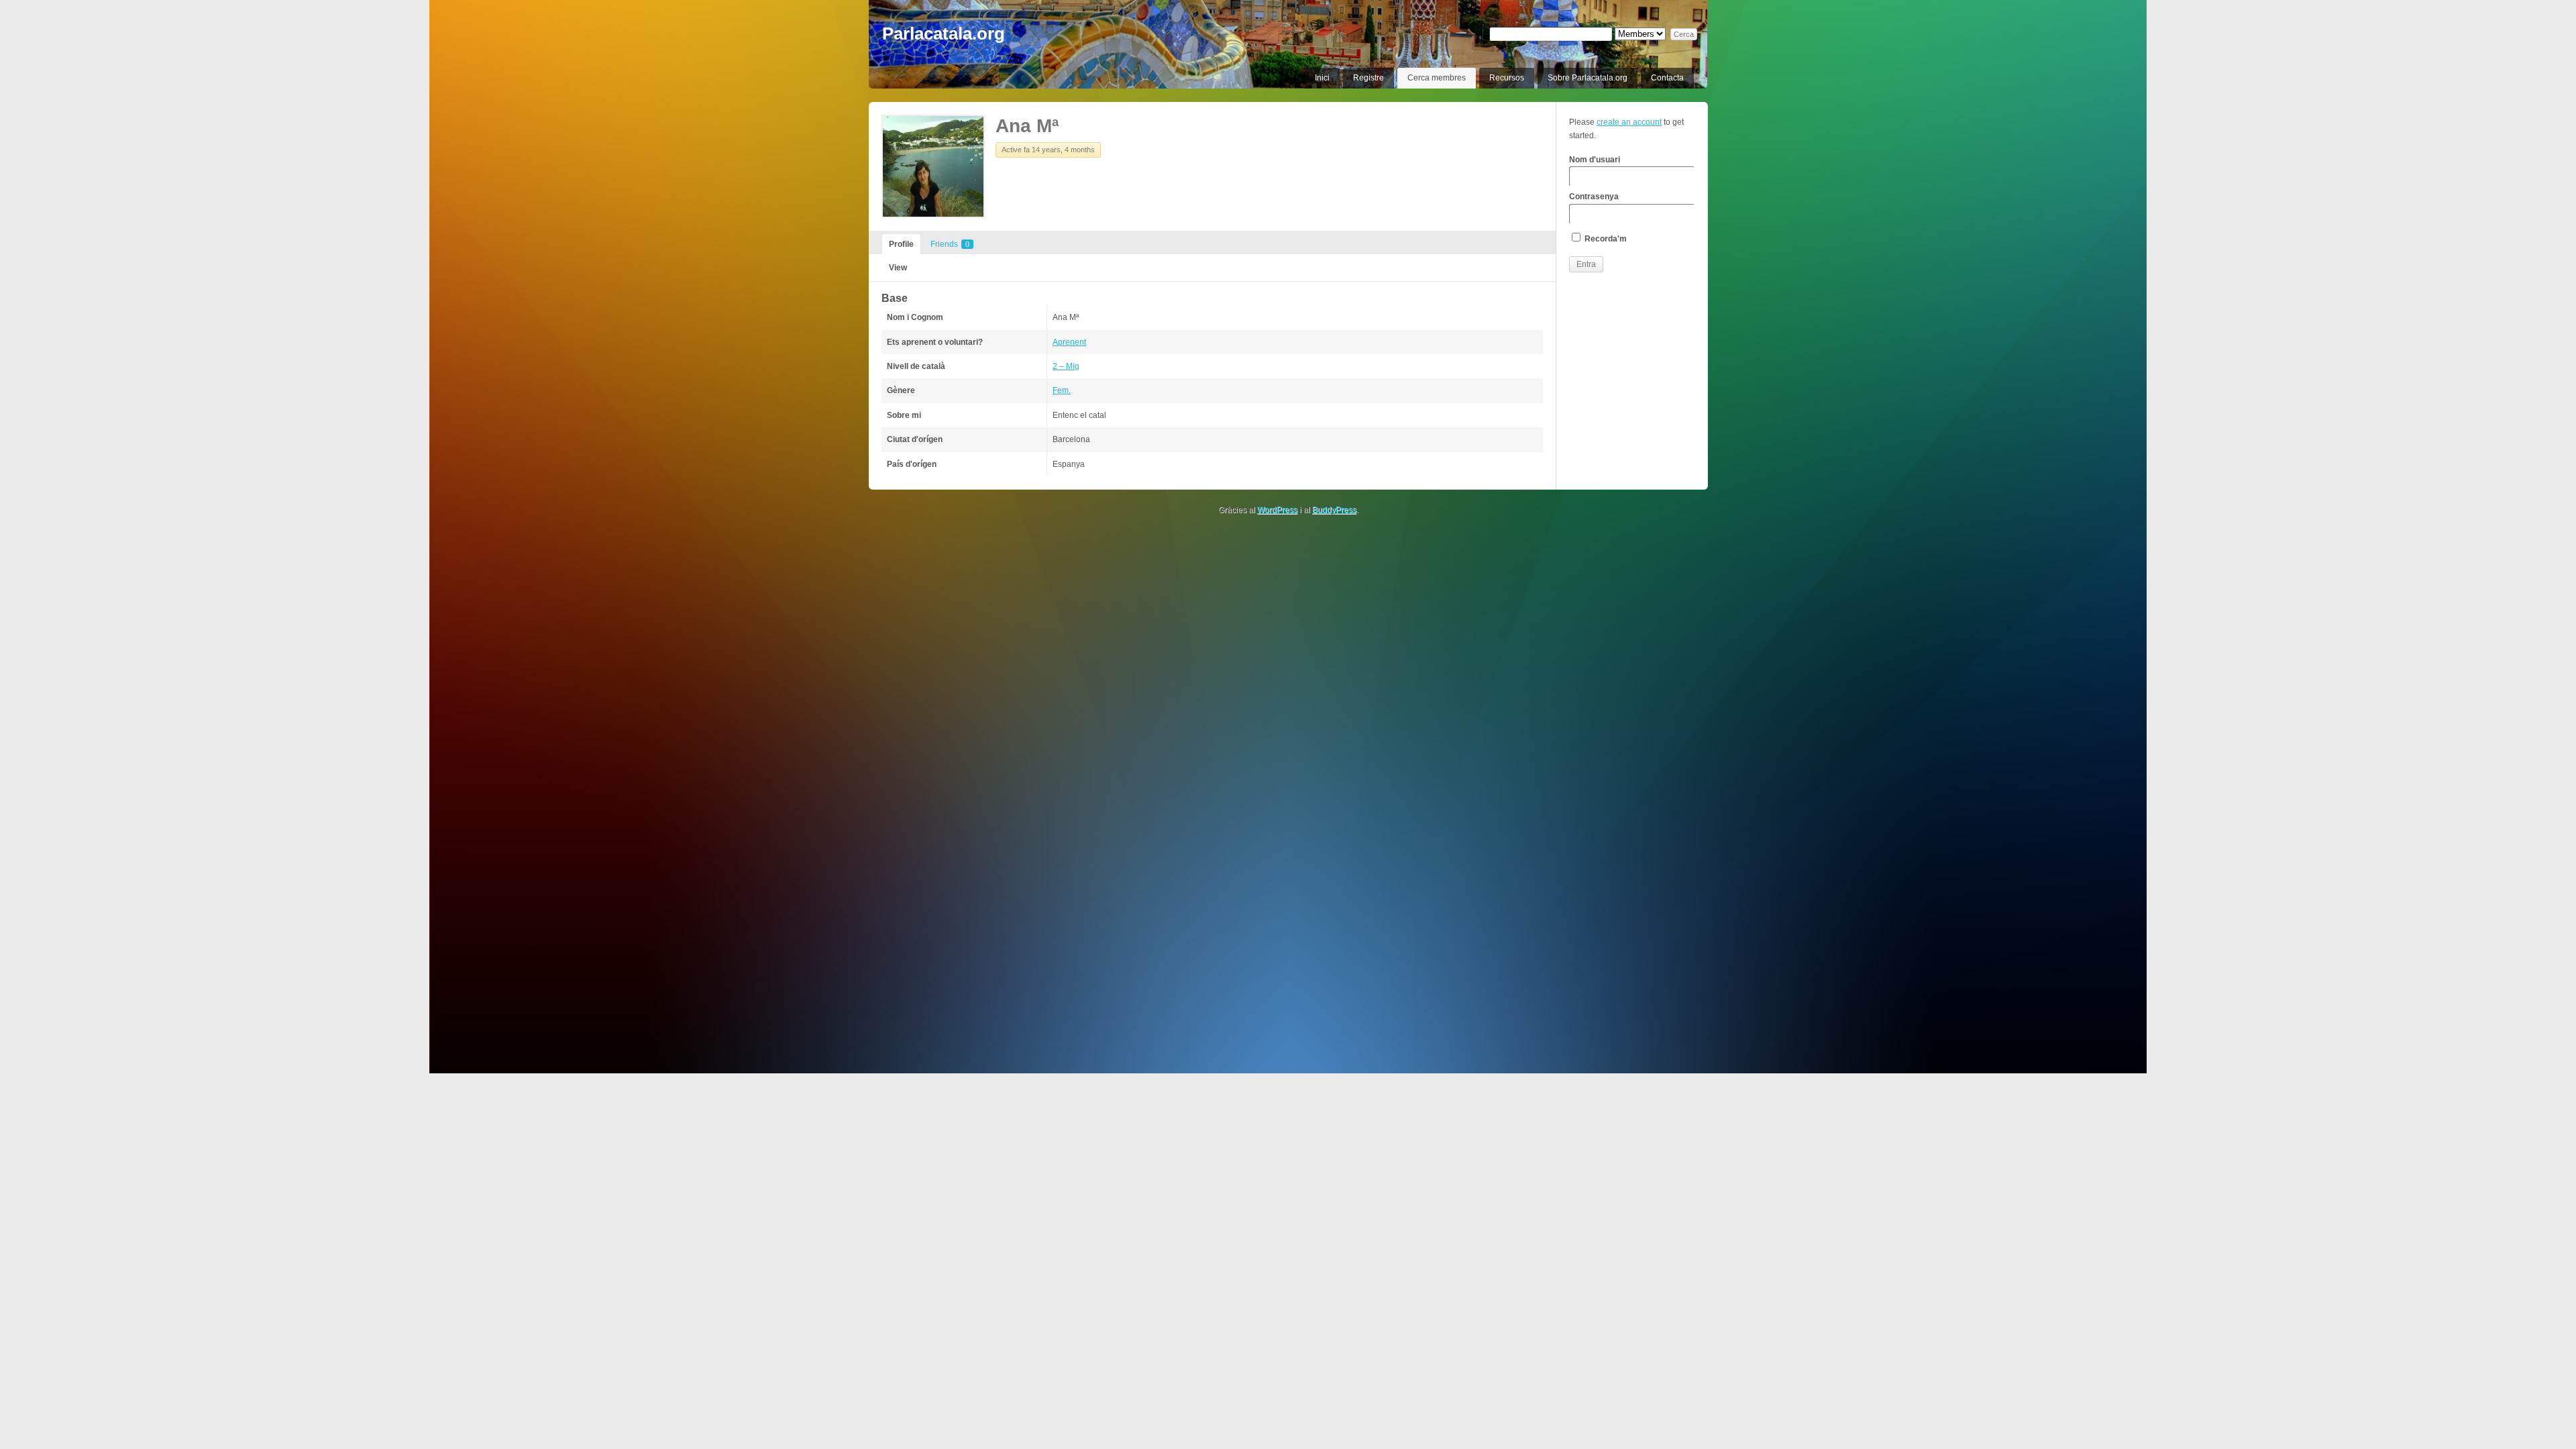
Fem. (1062, 390)
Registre (1368, 78)
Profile (901, 244)
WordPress (1277, 510)
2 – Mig (1066, 366)
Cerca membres (1437, 78)
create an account (1629, 122)
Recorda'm (1605, 239)
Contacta (1667, 78)
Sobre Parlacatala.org (1588, 78)
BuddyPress (1334, 510)
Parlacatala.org (944, 34)
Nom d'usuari (1595, 160)
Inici (1322, 78)
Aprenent (1069, 342)
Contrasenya (1594, 197)
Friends (950, 244)
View (898, 268)
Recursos (1507, 78)
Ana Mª (1027, 126)
